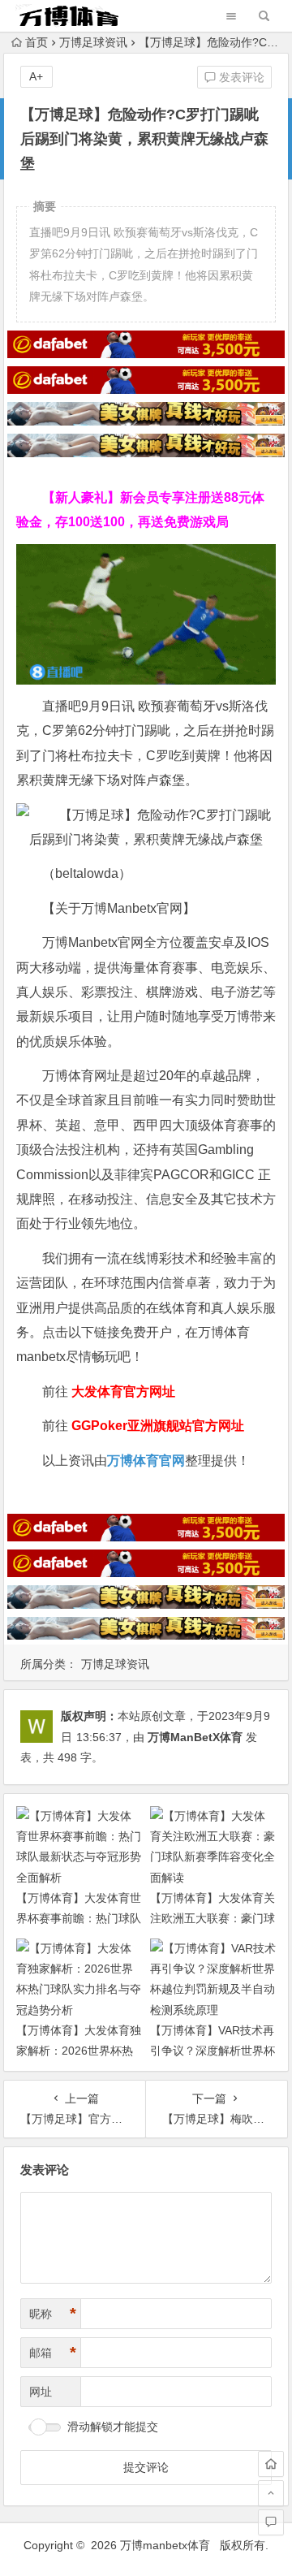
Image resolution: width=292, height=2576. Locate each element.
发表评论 (240, 77)
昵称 (53, 2314)
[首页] (271, 2464)
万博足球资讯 (93, 42)
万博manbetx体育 (165, 2545)
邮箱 (53, 2353)
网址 (41, 2392)
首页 (36, 42)
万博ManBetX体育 (195, 1737)
